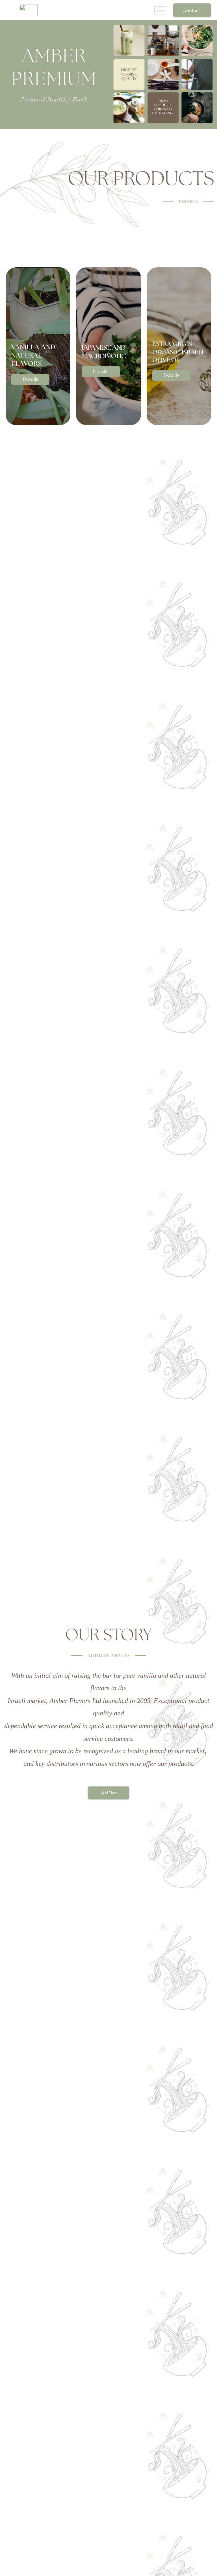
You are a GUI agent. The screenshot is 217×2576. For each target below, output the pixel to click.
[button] (30, 379)
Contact (191, 10)
